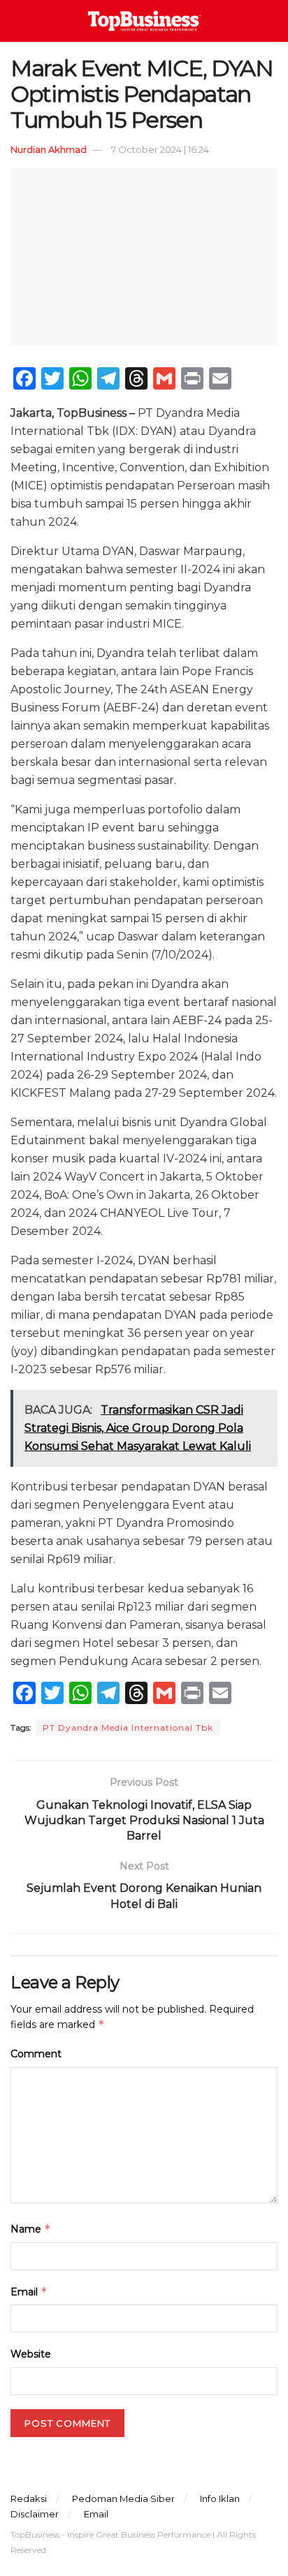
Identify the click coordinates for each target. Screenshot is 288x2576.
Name (31, 2229)
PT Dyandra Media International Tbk (128, 1727)
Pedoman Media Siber (123, 2499)
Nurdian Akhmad (49, 149)
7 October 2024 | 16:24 (160, 149)
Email (29, 2292)
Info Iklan (220, 2499)
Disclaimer (35, 2514)
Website (31, 2354)
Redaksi (29, 2499)
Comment (36, 2054)
